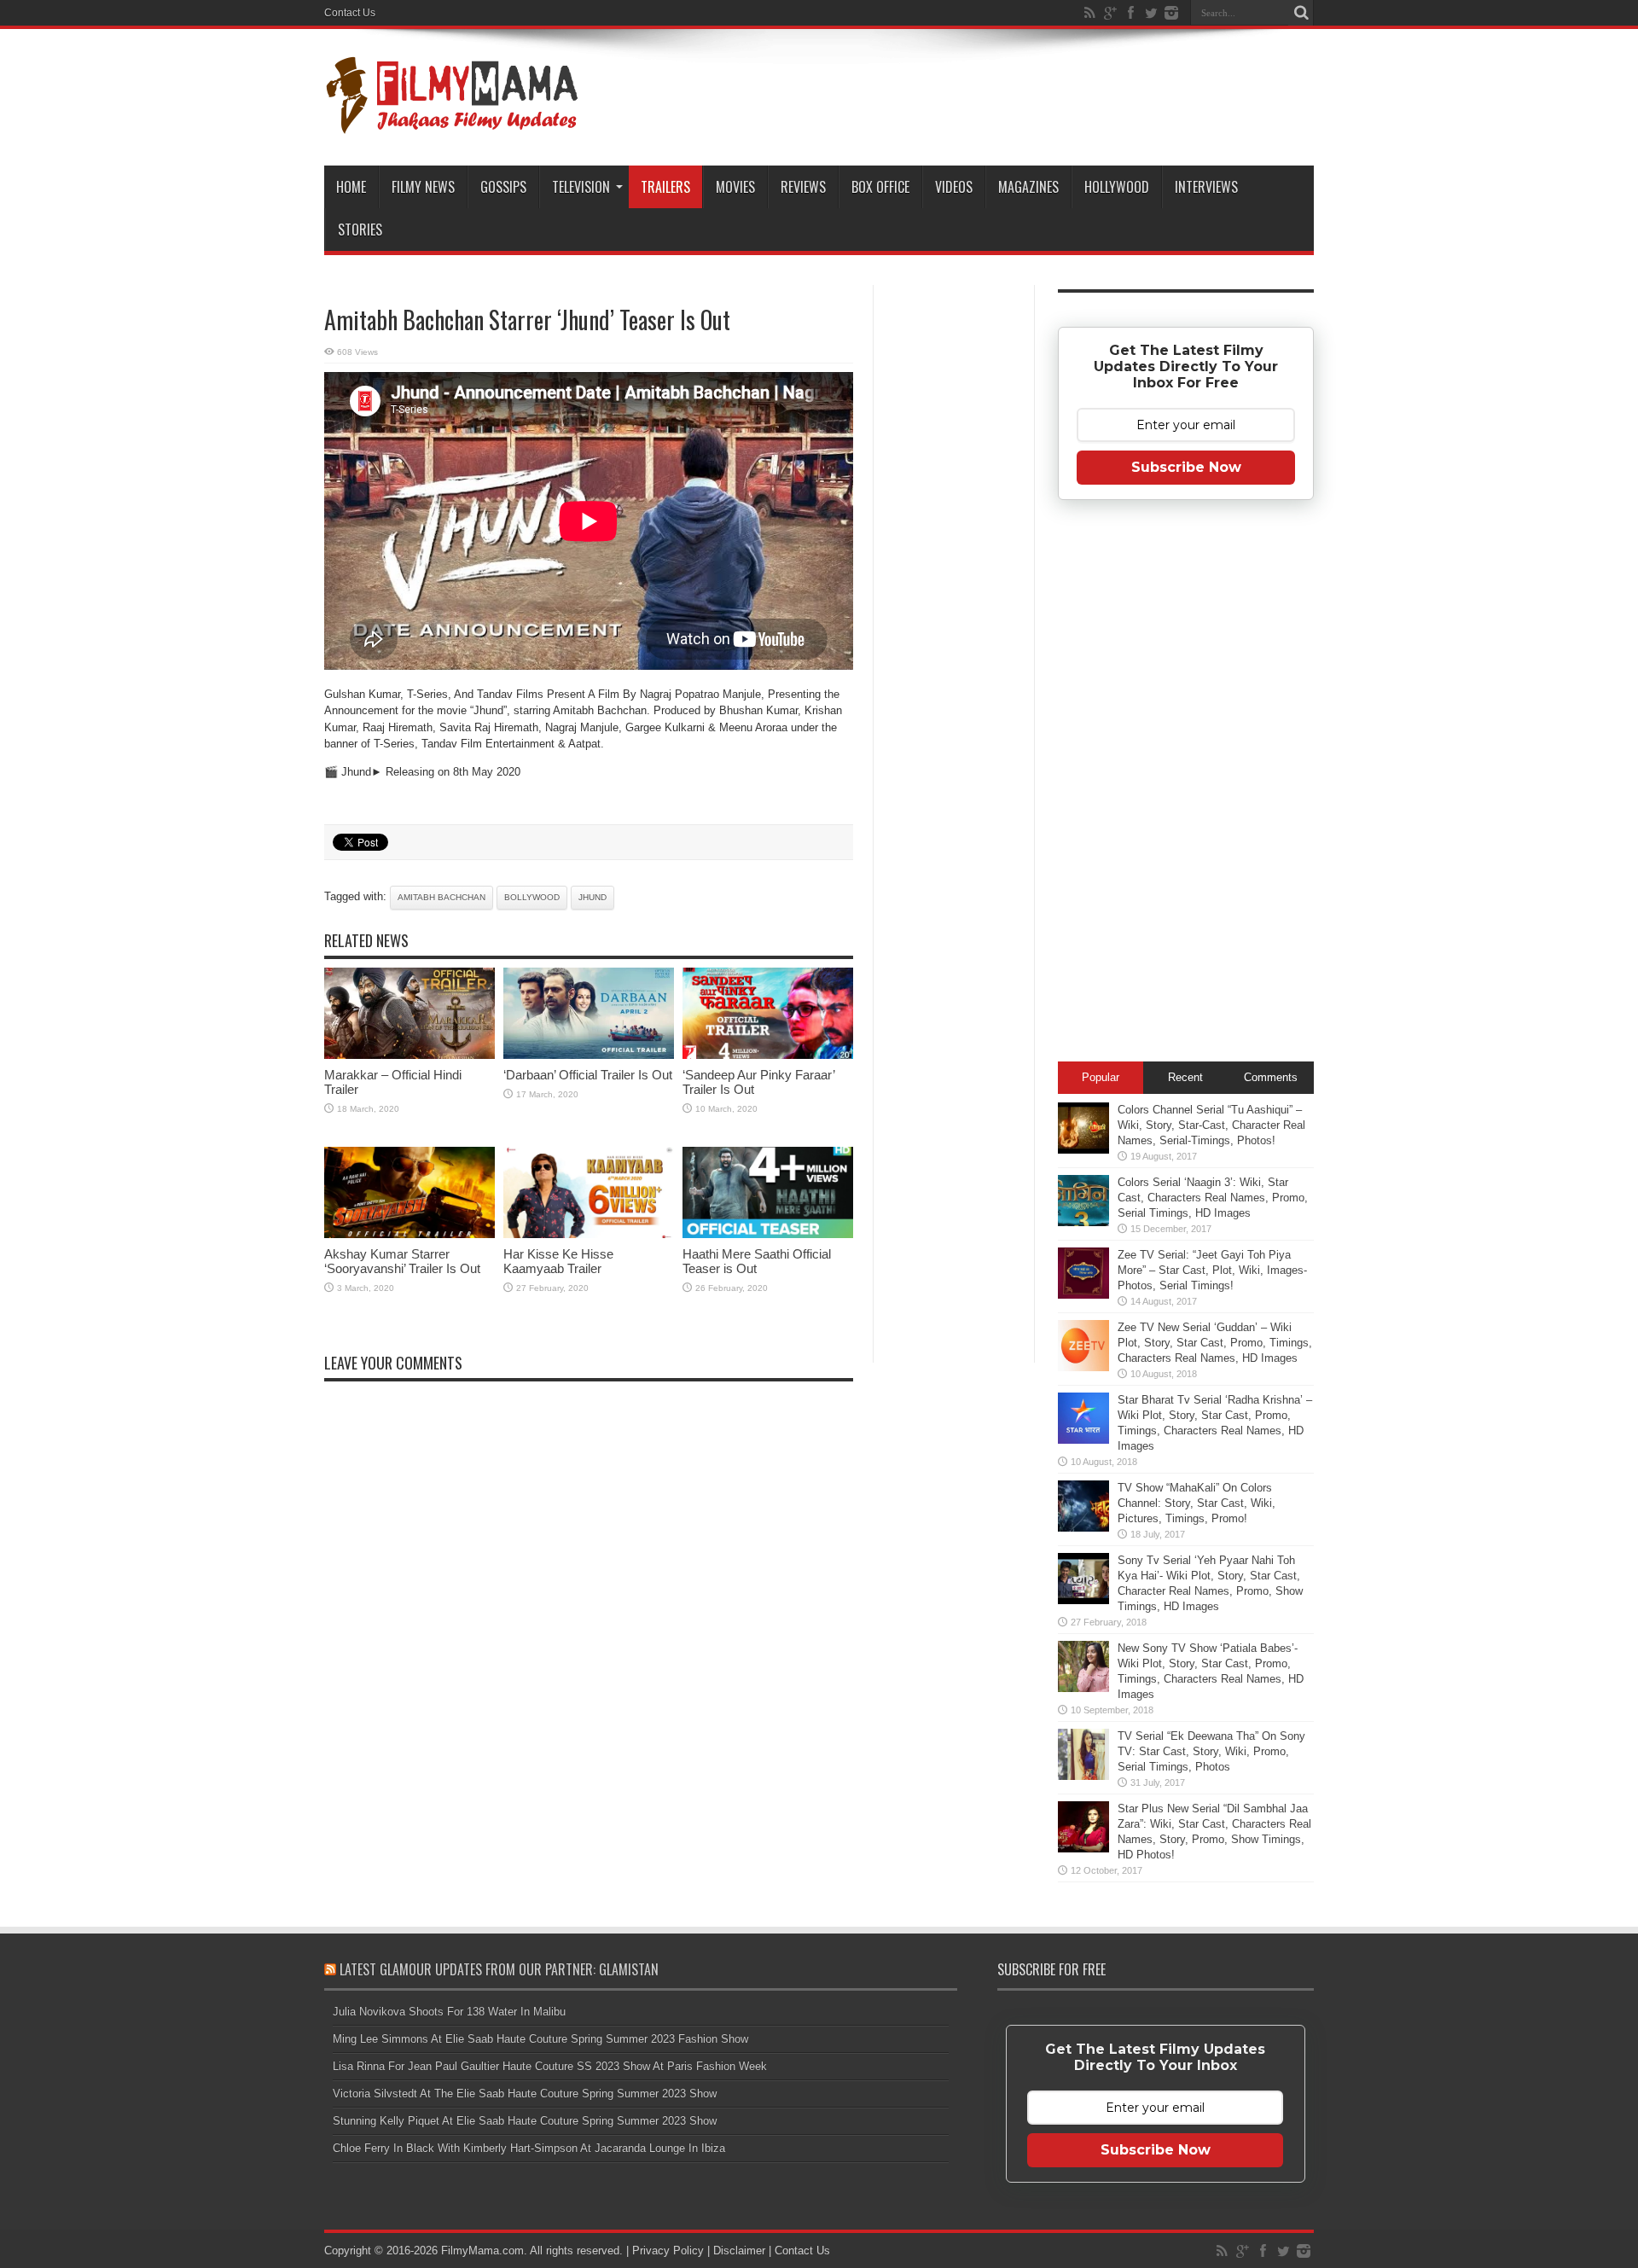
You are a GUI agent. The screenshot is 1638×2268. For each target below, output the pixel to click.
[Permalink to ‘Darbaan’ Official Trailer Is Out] (589, 1055)
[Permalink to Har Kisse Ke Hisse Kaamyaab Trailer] (589, 1234)
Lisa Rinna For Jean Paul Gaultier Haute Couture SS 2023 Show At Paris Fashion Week (550, 2066)
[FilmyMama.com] (452, 123)
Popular (1101, 1077)
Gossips (503, 187)
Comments (1271, 1077)
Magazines (1028, 187)
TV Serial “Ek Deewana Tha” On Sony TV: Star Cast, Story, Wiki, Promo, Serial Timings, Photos (1211, 1751)
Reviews (803, 187)
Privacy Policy (668, 2251)
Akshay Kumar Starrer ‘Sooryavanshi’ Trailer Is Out (402, 1261)
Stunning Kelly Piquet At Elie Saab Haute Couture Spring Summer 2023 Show (525, 2121)
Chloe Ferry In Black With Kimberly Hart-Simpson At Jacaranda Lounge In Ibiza (529, 2148)
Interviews (1206, 187)
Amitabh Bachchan (441, 897)
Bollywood (532, 897)
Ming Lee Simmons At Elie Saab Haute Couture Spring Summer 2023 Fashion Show (540, 2039)
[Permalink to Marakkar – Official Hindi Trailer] (409, 1055)
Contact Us (350, 13)
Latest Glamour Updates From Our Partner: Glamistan (499, 1969)
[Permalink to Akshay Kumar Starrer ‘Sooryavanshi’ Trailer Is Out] (409, 1234)
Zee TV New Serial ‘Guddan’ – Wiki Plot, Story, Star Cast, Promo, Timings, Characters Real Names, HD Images (1215, 1343)
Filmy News (423, 187)
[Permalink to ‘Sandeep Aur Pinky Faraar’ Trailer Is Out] (768, 1055)
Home (351, 187)
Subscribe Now (1186, 467)
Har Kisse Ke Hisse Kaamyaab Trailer (558, 1261)
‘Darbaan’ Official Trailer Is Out (588, 1075)
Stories (360, 230)
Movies (735, 187)
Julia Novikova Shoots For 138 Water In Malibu (449, 2012)
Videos (954, 187)
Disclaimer (739, 2251)
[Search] (1301, 13)
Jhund (592, 897)
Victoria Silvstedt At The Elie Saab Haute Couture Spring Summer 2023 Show (525, 2094)
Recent (1185, 1077)
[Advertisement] (954, 558)
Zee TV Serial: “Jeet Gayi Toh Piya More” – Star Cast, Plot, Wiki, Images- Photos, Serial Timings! (1212, 1270)
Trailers (665, 187)
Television (581, 187)
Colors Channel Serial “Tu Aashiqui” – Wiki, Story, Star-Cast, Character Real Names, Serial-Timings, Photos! (1211, 1125)
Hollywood (1117, 187)
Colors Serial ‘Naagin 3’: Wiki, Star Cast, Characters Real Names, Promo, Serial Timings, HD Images (1213, 1198)
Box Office (880, 187)
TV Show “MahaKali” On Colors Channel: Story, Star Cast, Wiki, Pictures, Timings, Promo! (1197, 1503)
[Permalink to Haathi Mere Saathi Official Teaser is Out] (768, 1234)
